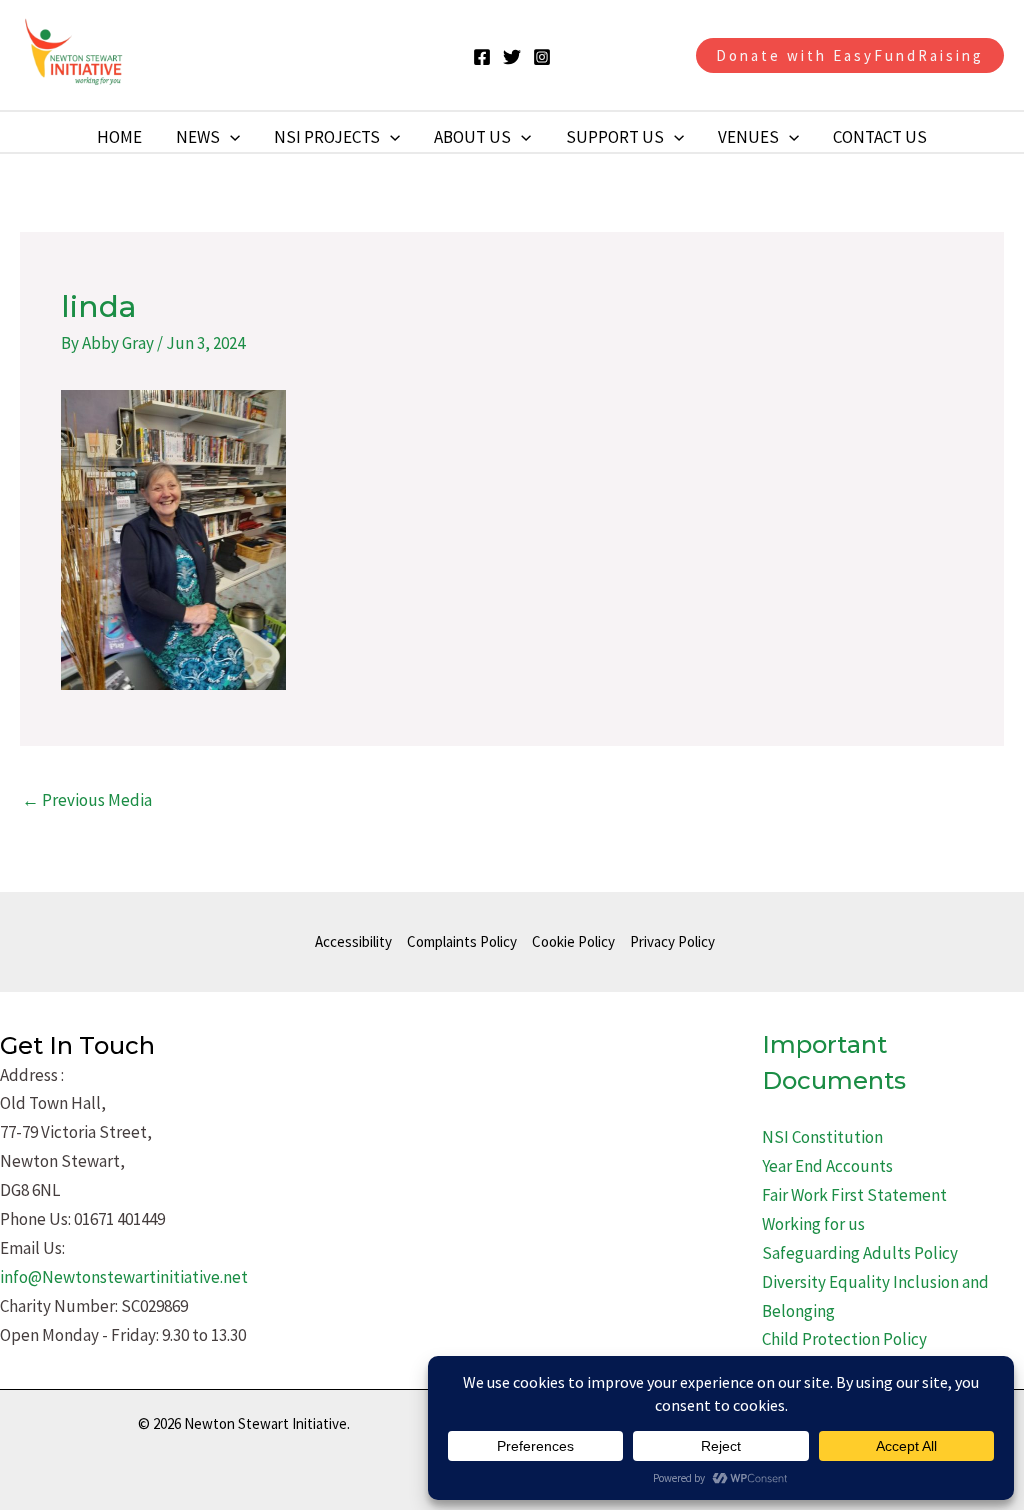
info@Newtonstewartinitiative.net (124, 1277)
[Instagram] (542, 57)
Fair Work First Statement (854, 1195)
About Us (472, 137)
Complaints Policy (462, 941)
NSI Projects (327, 137)
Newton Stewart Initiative (278, 55)
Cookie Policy (573, 941)
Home (119, 137)
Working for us (813, 1224)
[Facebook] (482, 57)
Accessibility (353, 941)
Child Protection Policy (844, 1339)
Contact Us (880, 137)
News (198, 137)
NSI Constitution (822, 1137)
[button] (850, 55)
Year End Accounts (827, 1166)
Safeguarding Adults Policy (860, 1253)
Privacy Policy (672, 941)
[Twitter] (512, 57)
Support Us (615, 137)
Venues (748, 137)
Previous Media (87, 800)
